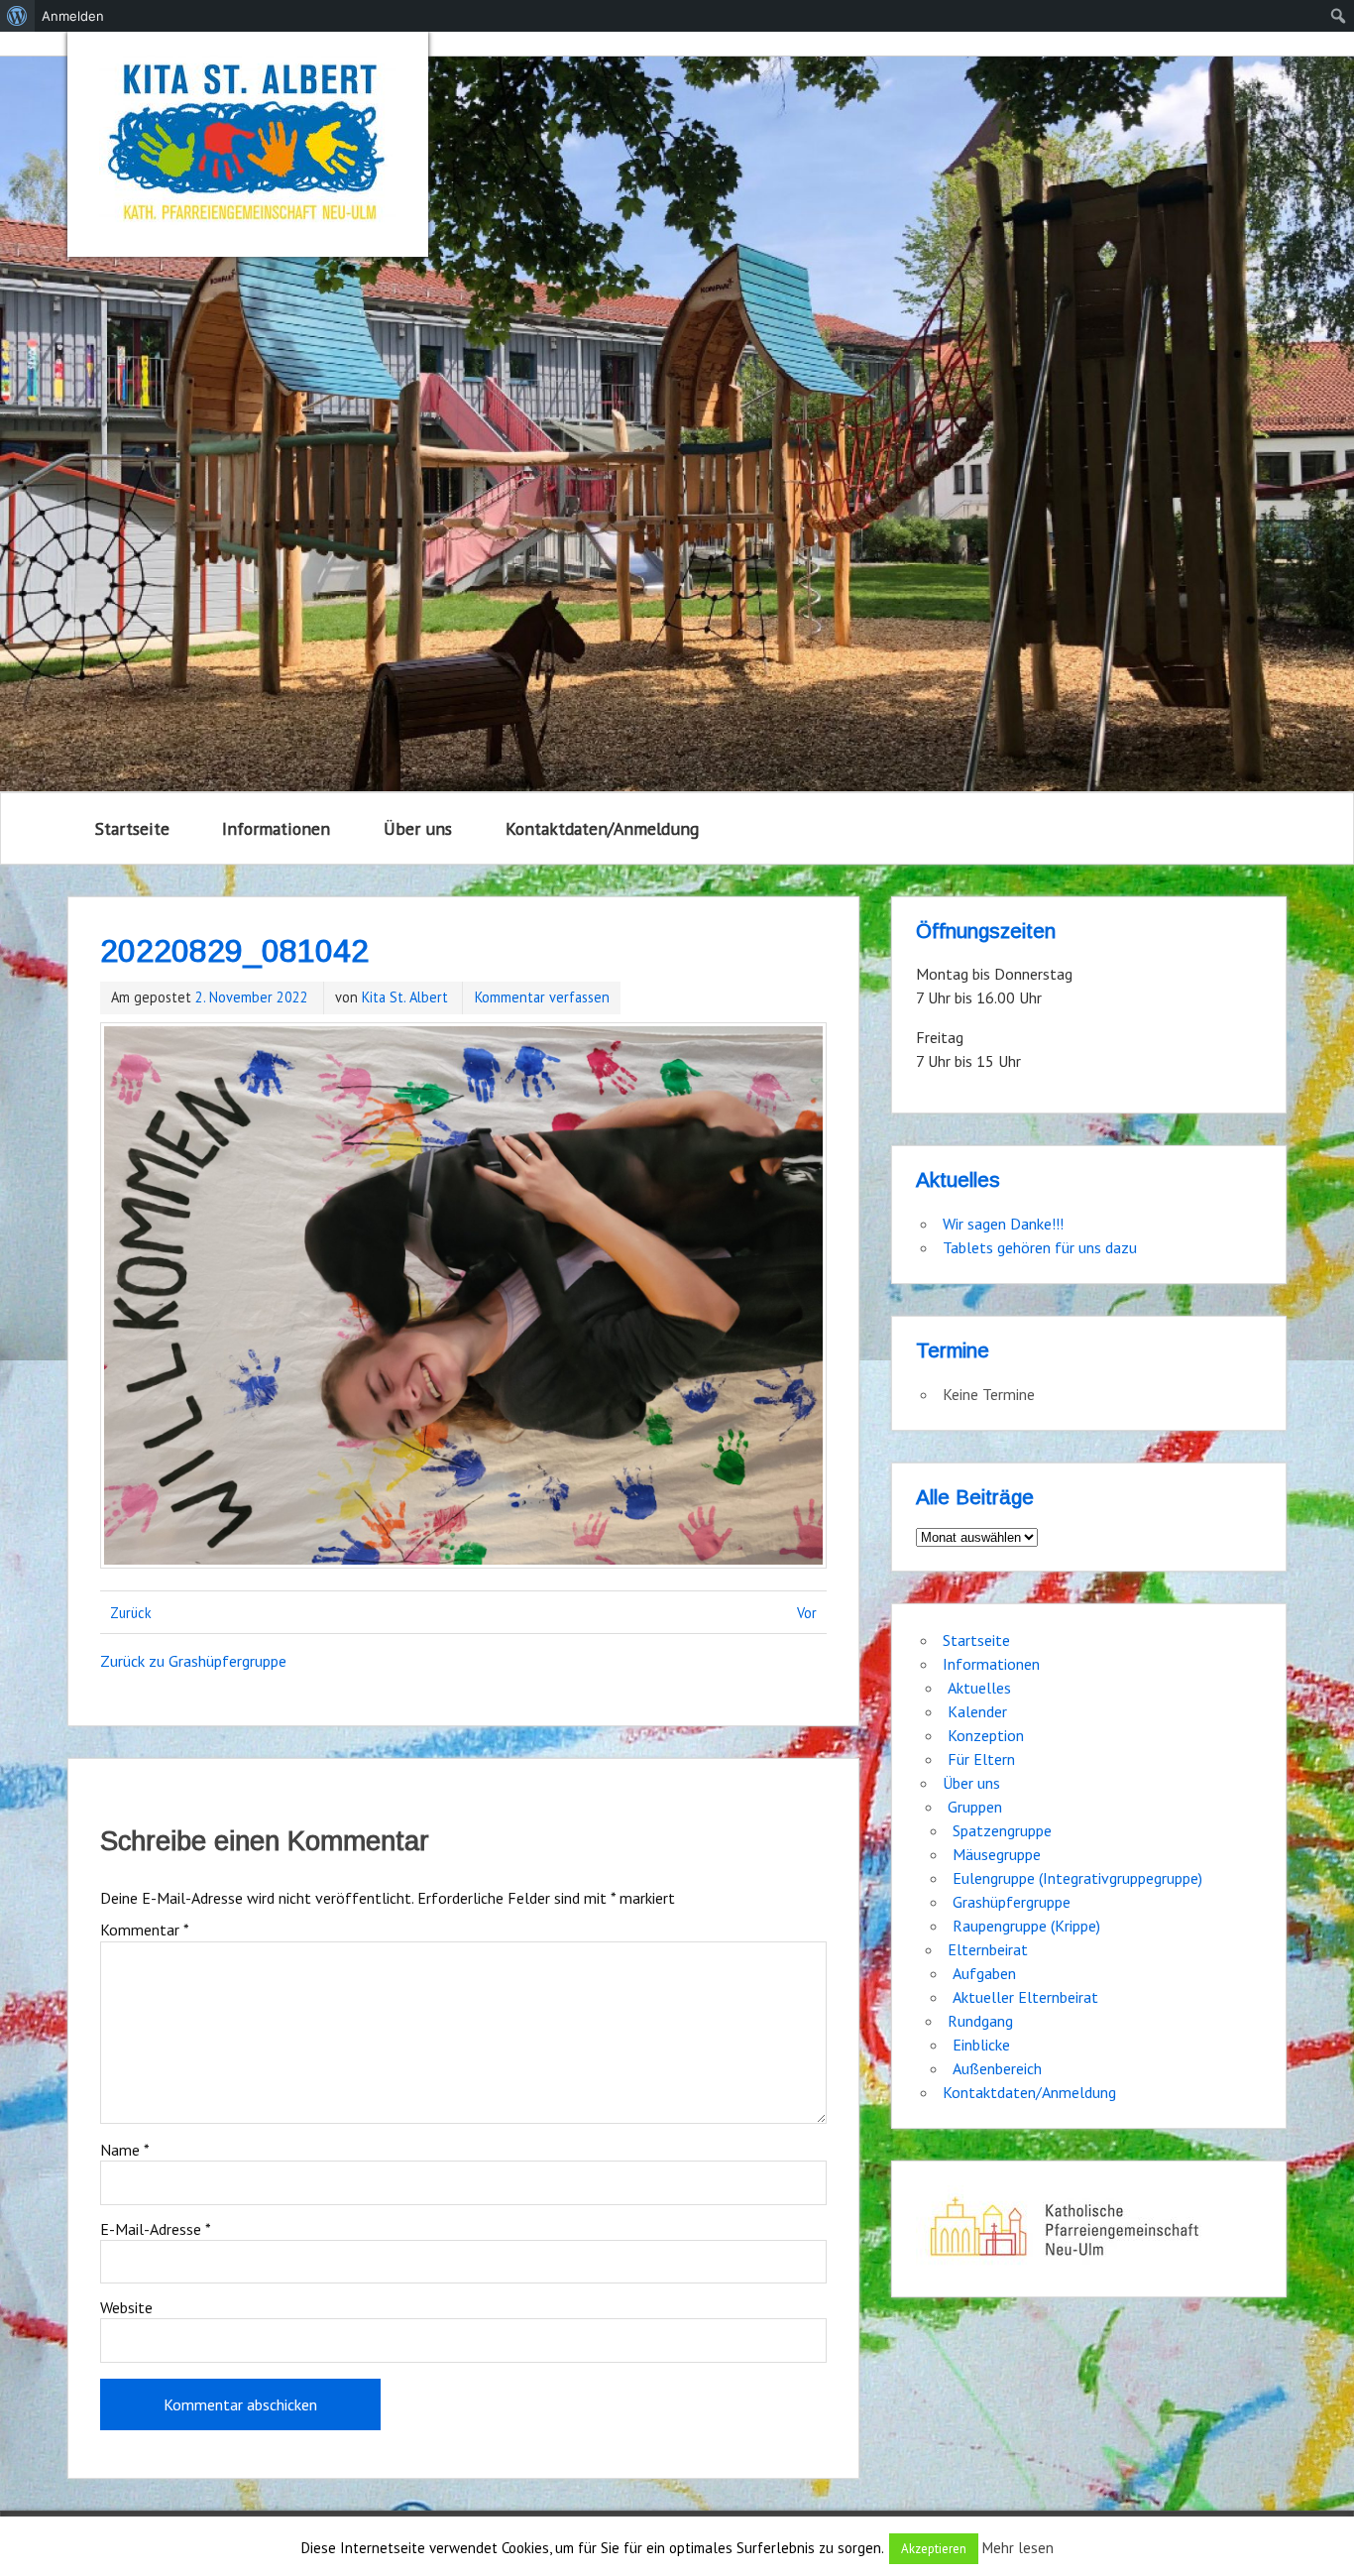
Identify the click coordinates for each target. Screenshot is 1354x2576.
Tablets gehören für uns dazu (1040, 1247)
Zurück (131, 1613)
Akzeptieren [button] (934, 2549)
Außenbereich (997, 2068)
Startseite (132, 828)
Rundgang (980, 2021)
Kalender (977, 1711)
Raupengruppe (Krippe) (1026, 1926)
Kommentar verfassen (542, 997)
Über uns (418, 828)
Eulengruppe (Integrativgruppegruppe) (1077, 1878)
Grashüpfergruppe (1012, 1902)
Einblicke (981, 2045)
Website (126, 2307)
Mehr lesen (1018, 2548)
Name (125, 2150)
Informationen (276, 828)
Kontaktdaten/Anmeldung (602, 828)
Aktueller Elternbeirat (1025, 1997)
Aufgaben (984, 1973)
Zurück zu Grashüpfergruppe (193, 1661)
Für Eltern (981, 1759)
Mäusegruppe (997, 1854)
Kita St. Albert (405, 997)
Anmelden (73, 16)
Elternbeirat (988, 1949)
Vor (807, 1613)
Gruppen (975, 1807)
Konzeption (986, 1735)
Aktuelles (979, 1688)
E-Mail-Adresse (156, 2229)
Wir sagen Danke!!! (1003, 1224)
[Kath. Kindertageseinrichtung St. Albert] (248, 144)
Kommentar (145, 1930)
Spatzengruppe (1002, 1830)
